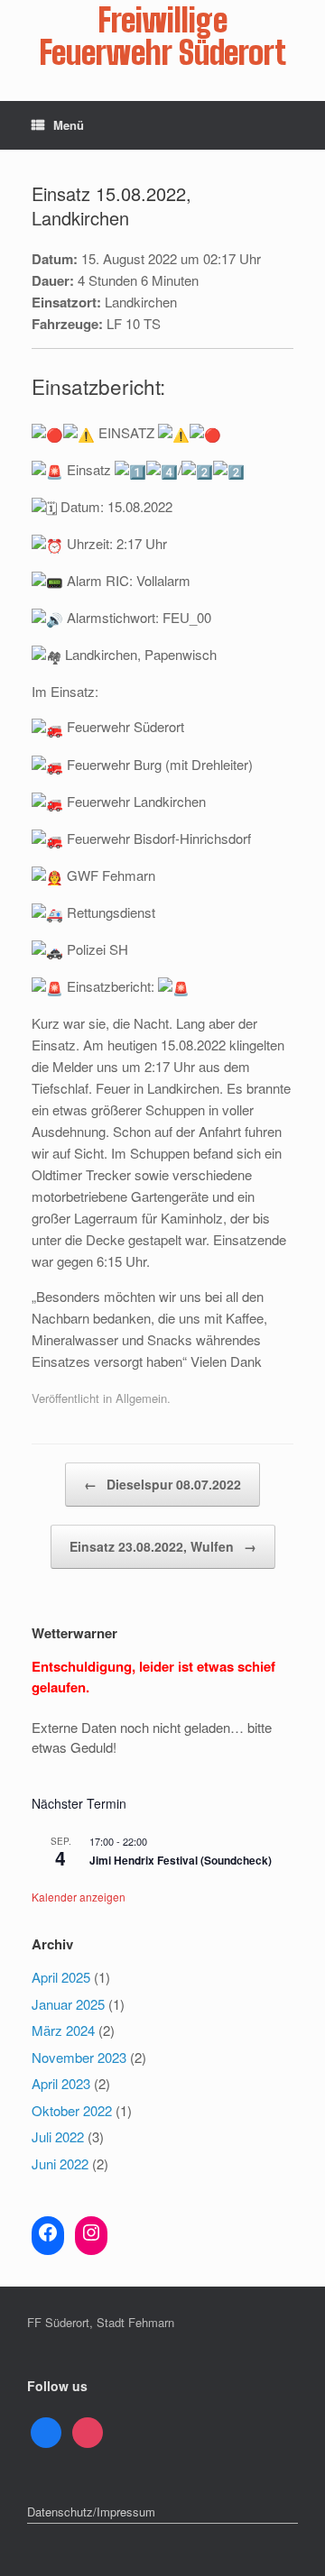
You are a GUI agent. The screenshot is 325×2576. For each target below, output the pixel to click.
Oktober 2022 (72, 2110)
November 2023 (79, 2057)
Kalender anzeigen (79, 1897)
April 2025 (61, 1977)
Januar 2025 (68, 2004)
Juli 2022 (58, 2136)
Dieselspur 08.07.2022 (162, 1484)
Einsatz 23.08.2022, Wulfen (163, 1546)
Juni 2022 (60, 2163)
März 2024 (63, 2030)
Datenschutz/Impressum (91, 2512)
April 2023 (61, 2083)
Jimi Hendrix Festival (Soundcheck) (181, 1860)
